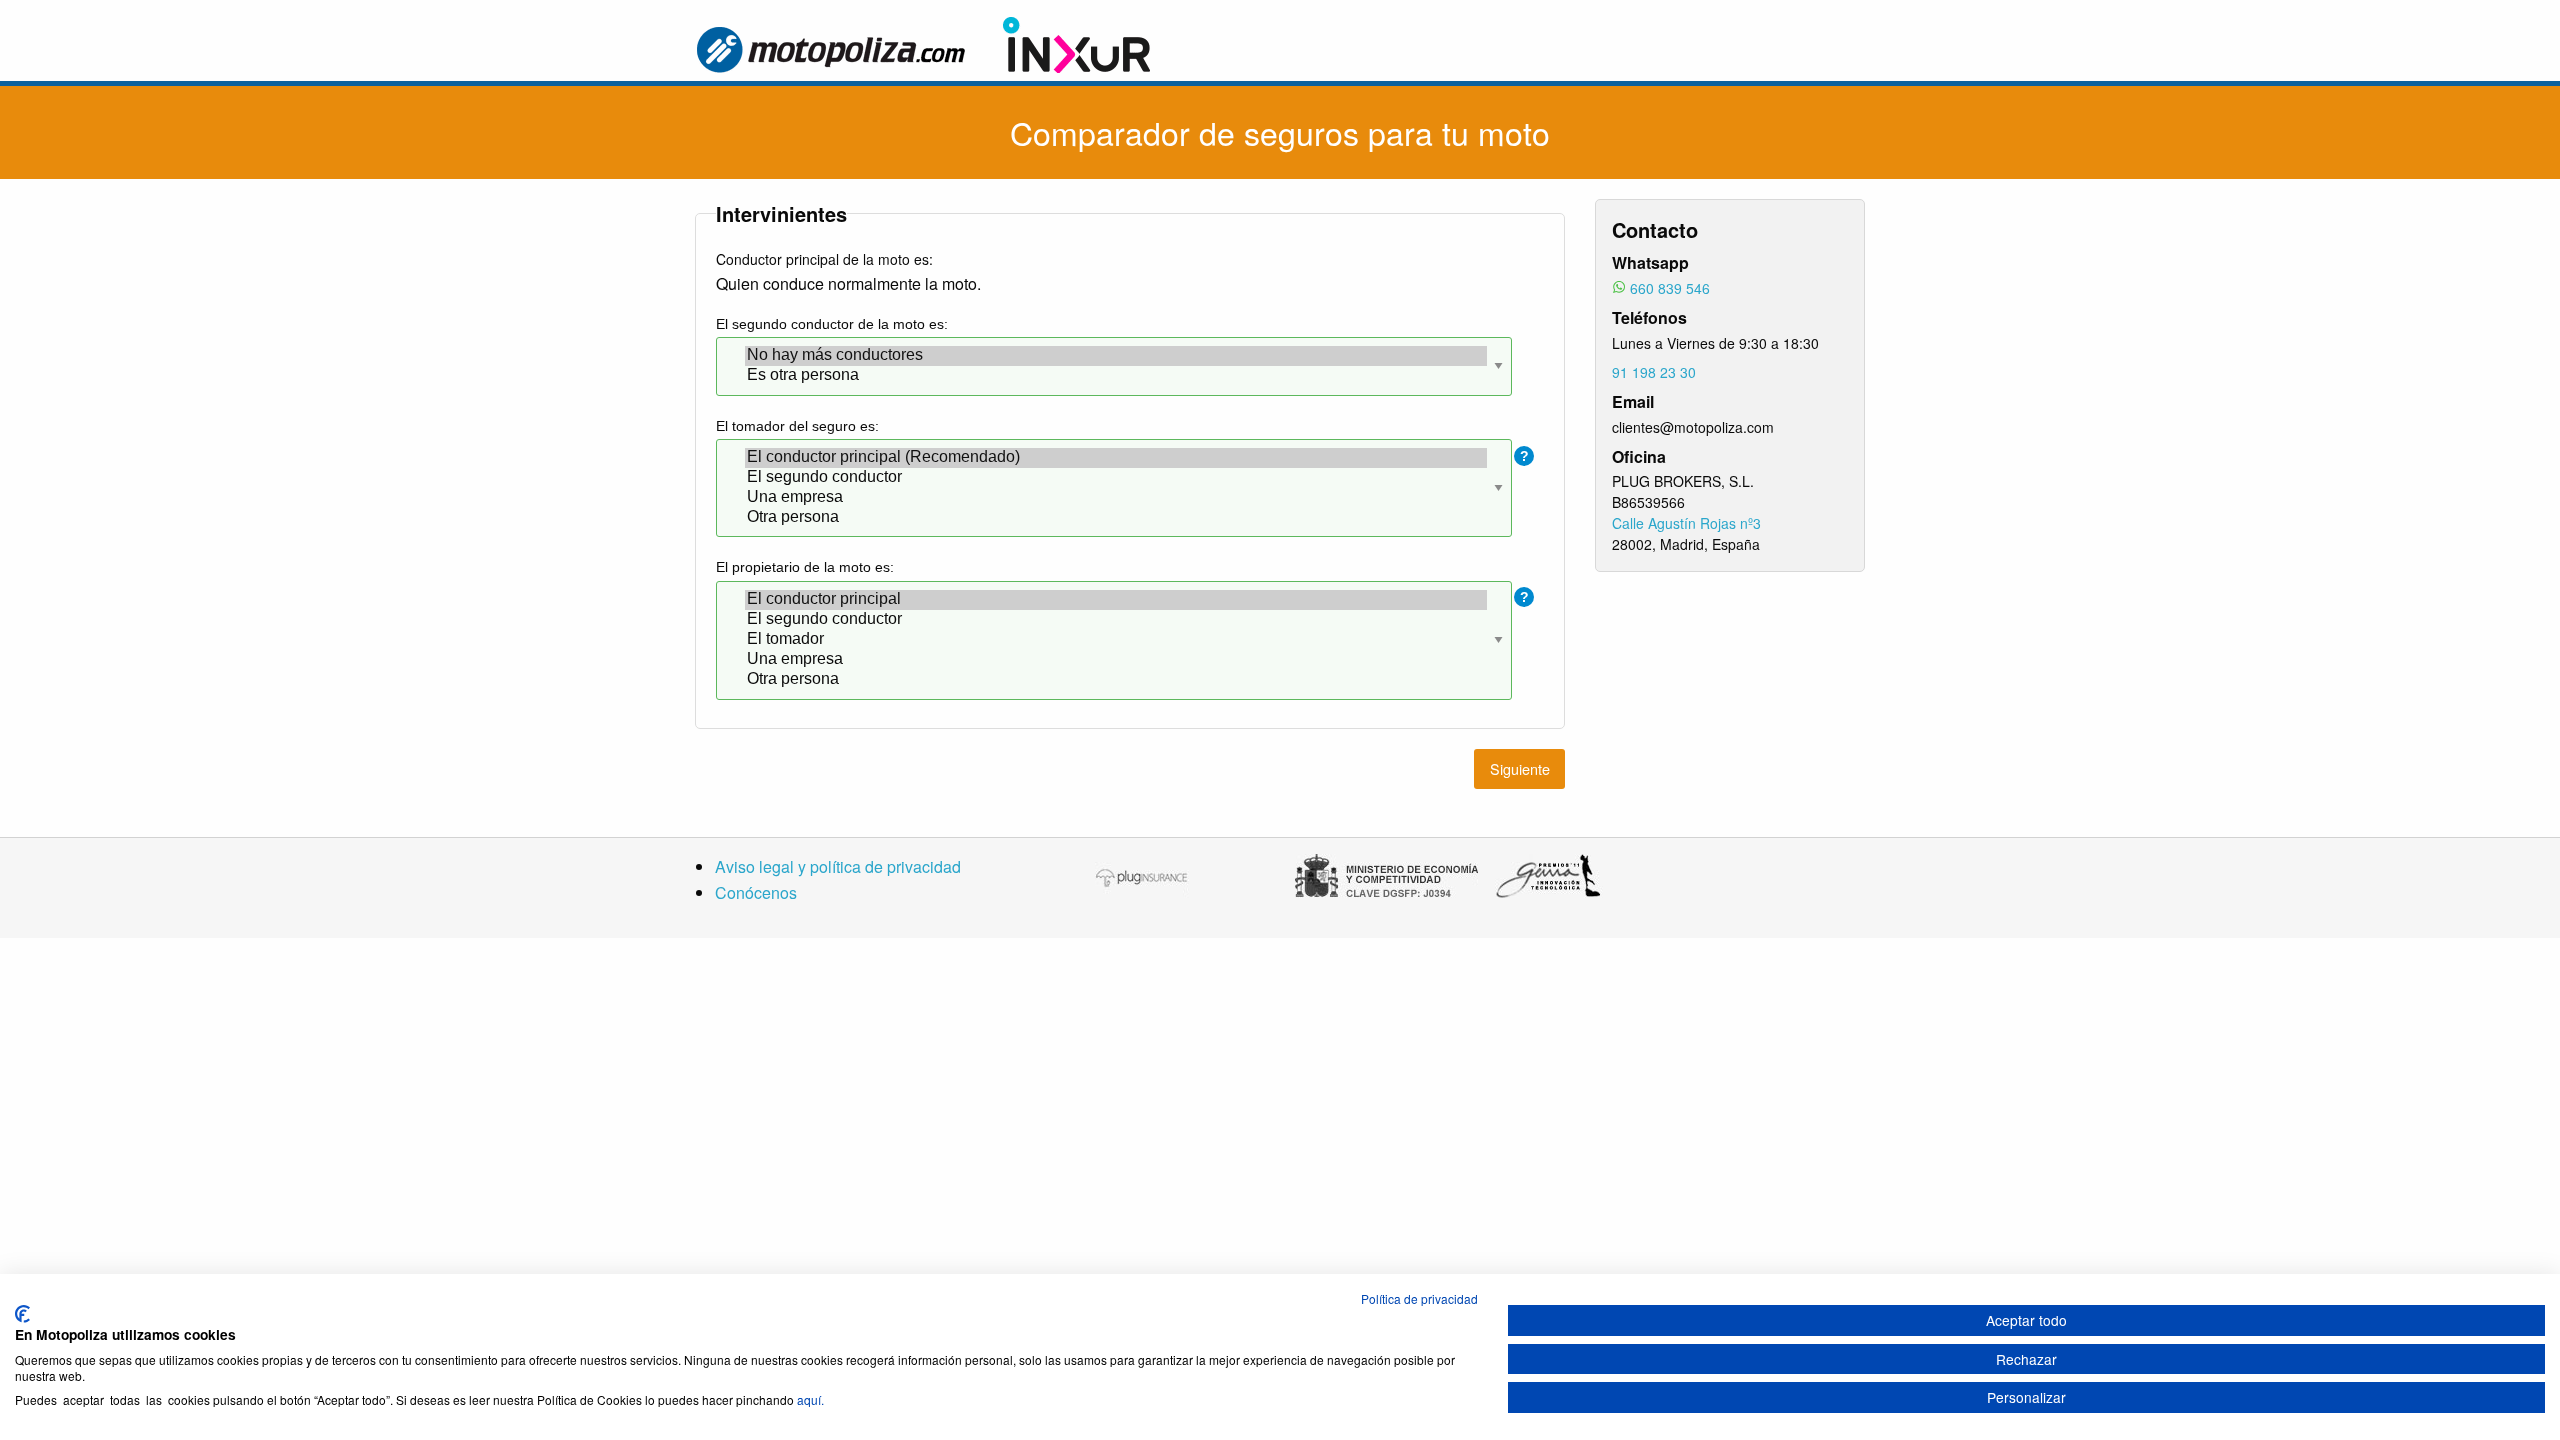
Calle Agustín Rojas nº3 (1686, 523)
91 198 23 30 (1654, 372)
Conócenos (756, 892)
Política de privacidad (1419, 1298)
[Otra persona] (1116, 518)
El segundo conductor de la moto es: (832, 324)
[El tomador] (1116, 640)
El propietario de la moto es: (805, 567)
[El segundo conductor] (1116, 478)
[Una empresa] (1116, 498)
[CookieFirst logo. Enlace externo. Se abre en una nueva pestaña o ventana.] (22, 1314)
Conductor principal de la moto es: (824, 259)
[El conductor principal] (1116, 600)
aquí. (810, 1399)
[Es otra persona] (1116, 376)
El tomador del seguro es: (797, 426)
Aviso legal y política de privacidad (838, 866)
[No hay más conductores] (1116, 356)
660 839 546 (1670, 288)
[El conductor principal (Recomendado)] (1116, 458)
